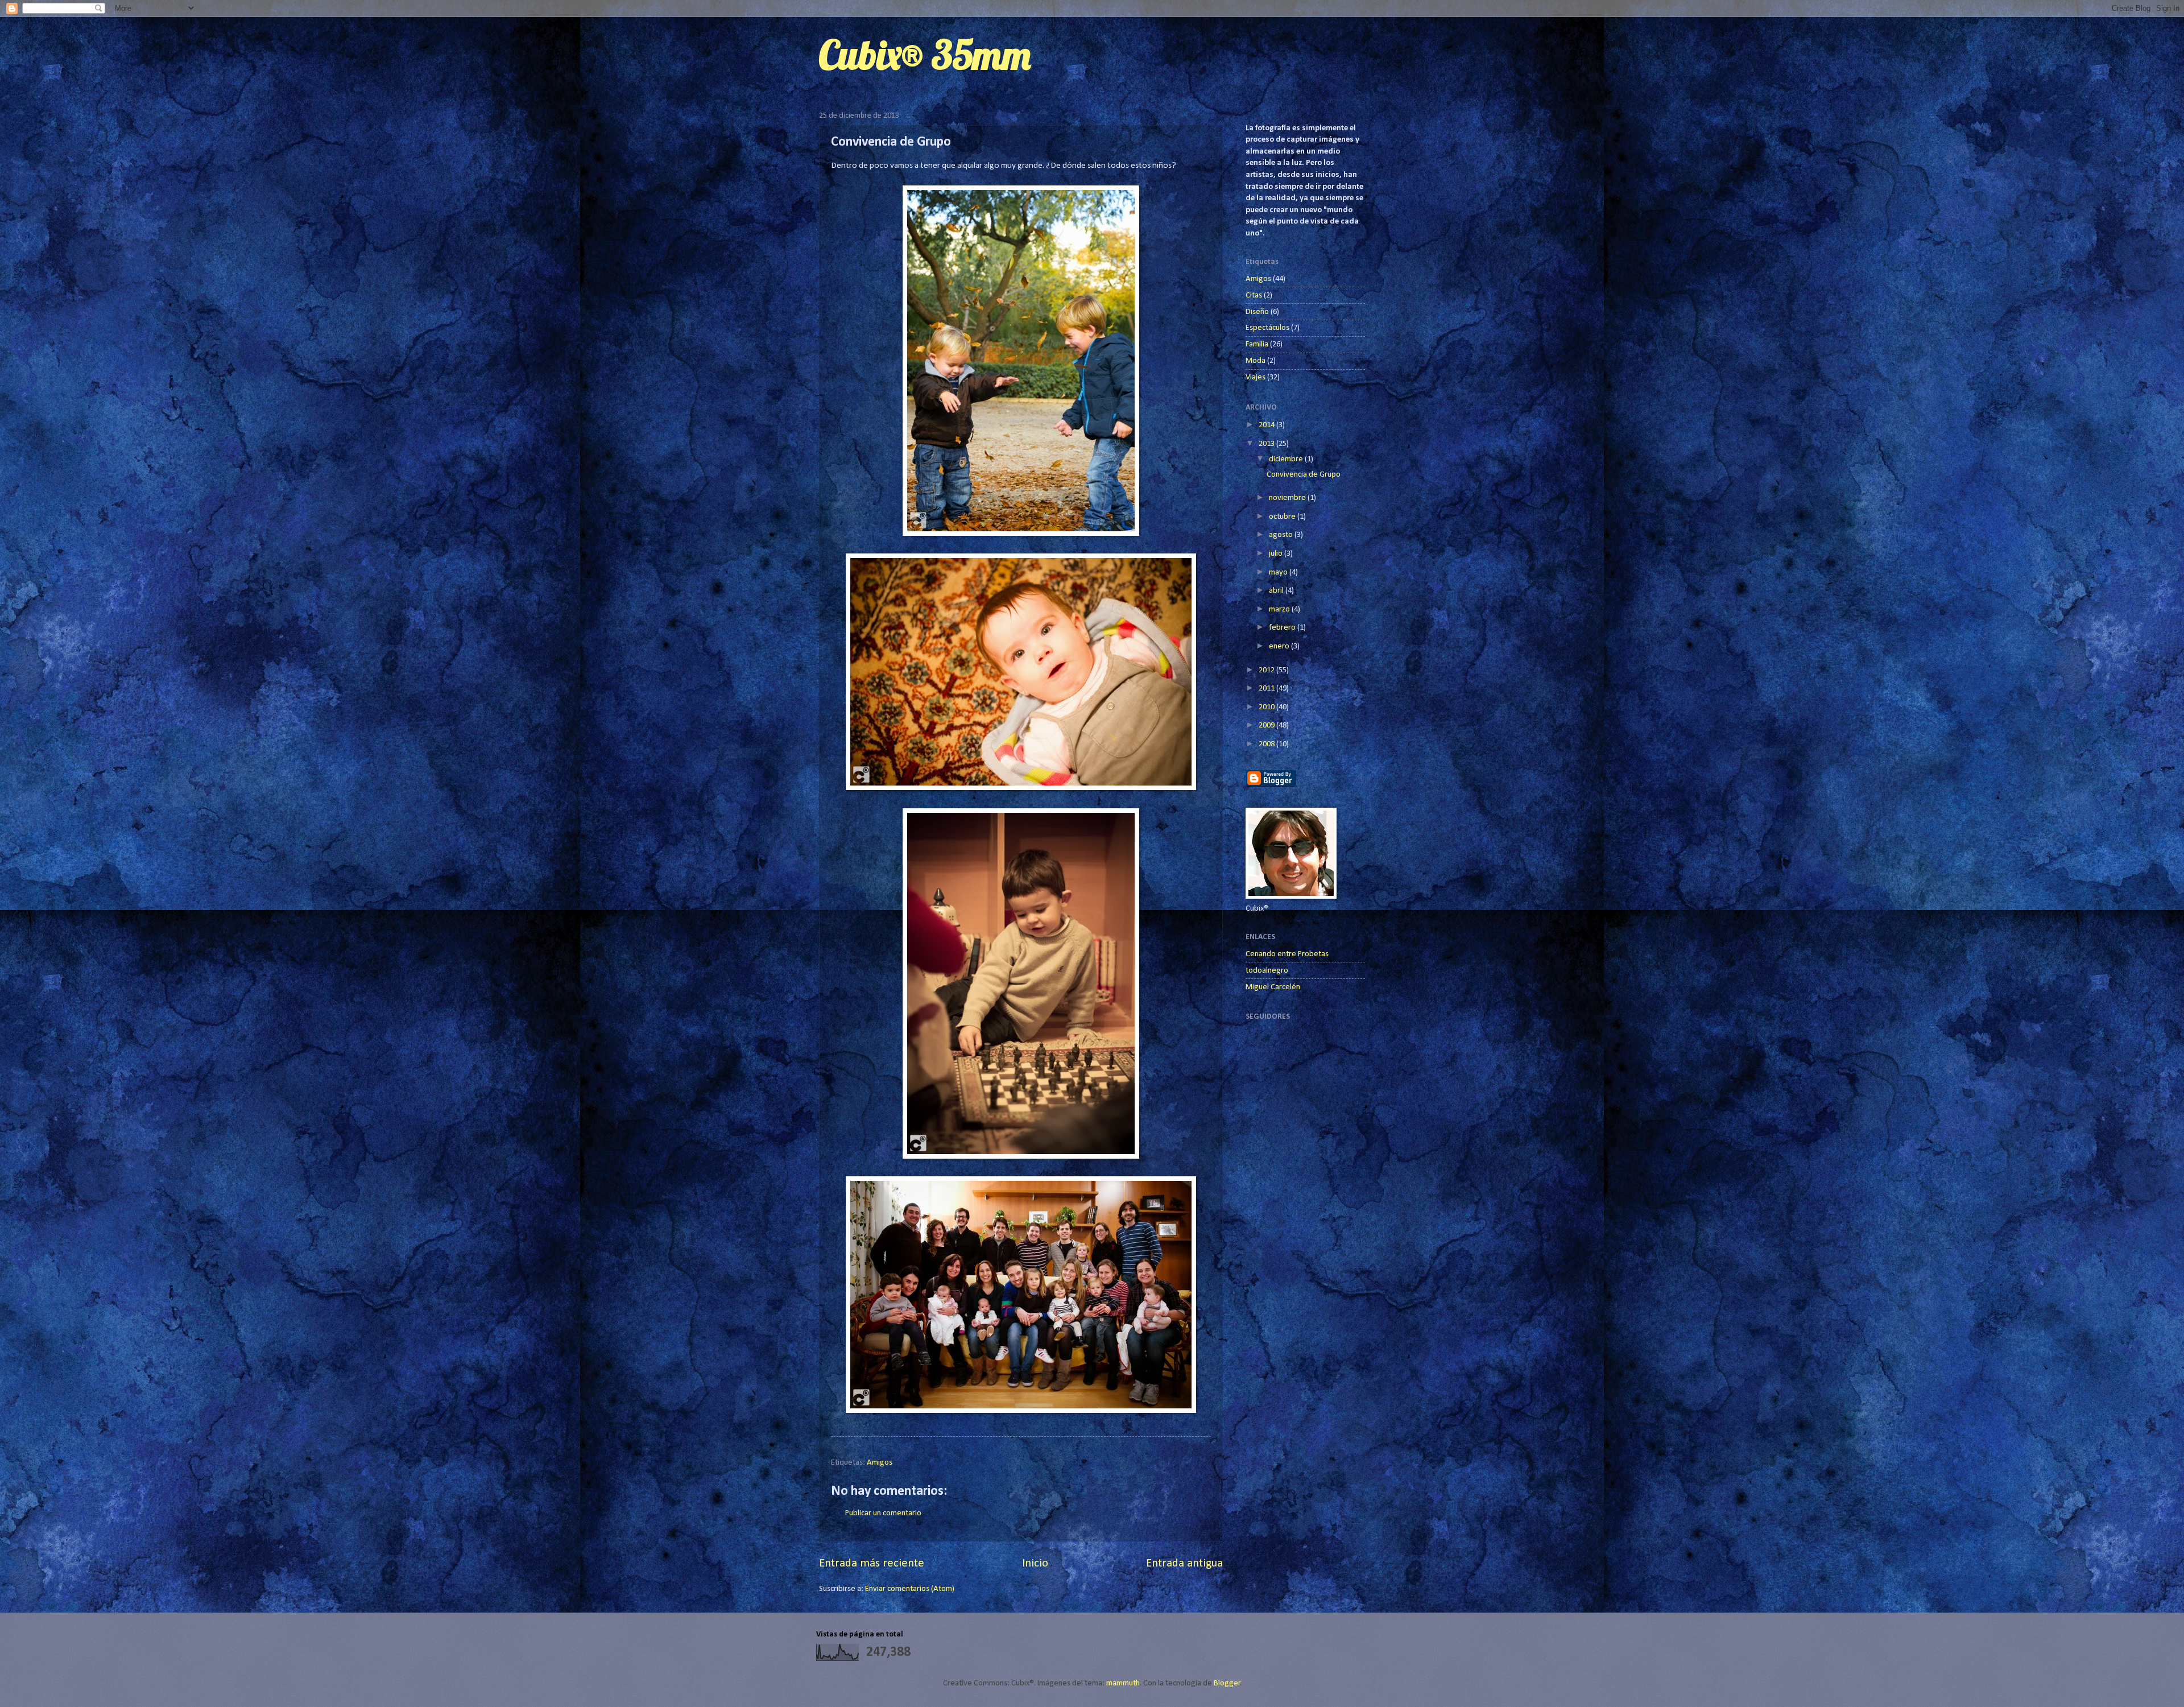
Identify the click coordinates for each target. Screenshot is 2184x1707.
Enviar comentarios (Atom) (910, 1589)
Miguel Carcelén (1273, 987)
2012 (1267, 670)
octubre (1283, 517)
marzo (1280, 609)
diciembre (1287, 459)
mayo (1279, 573)
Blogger (1227, 1683)
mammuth (1123, 1683)
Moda (1256, 361)
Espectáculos (1267, 328)
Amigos (880, 1463)
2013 (1267, 444)
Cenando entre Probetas (1287, 954)
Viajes (1256, 377)
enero (1280, 646)
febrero (1283, 628)
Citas (1254, 295)
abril (1277, 591)
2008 (1267, 744)
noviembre (1288, 498)
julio (1277, 554)
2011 (1267, 689)
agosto (1282, 535)
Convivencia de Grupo (1304, 475)
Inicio (1035, 1564)
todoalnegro (1267, 971)
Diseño (1257, 312)
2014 (1267, 425)
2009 (1267, 726)
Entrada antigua (1184, 1564)
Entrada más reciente (872, 1564)
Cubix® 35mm (925, 55)
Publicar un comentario (883, 1513)
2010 (1267, 707)
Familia (1257, 344)
